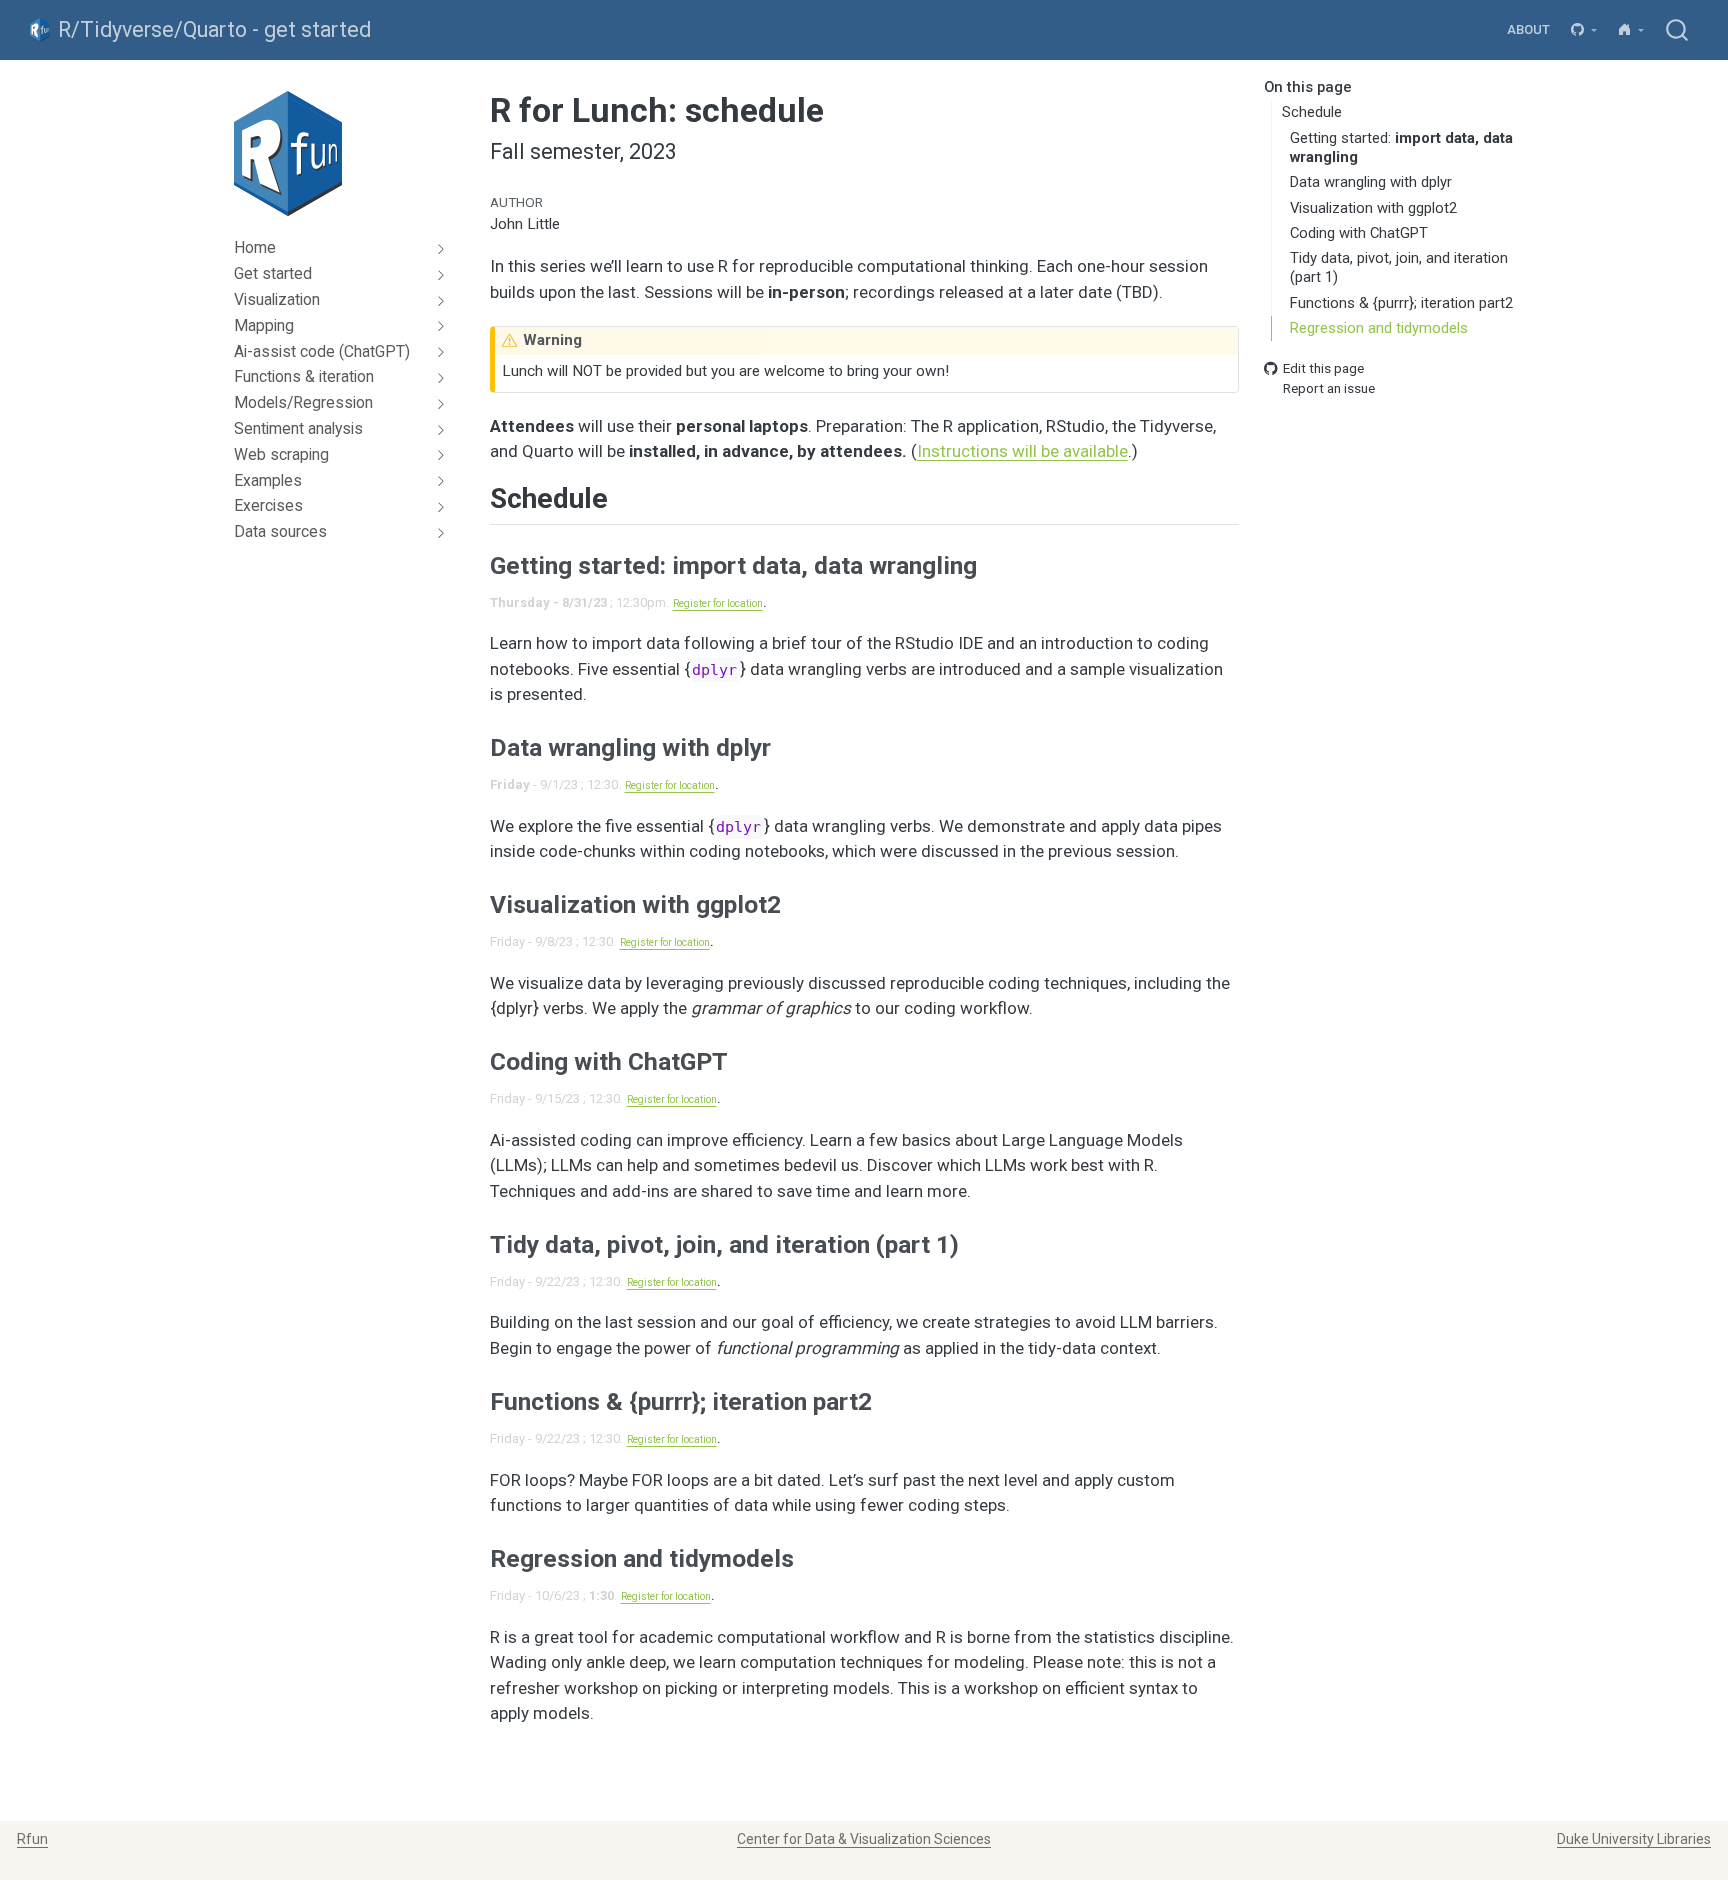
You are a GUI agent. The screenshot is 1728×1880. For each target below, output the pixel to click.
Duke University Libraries (1634, 1839)
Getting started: (1401, 147)
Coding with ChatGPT (1359, 233)
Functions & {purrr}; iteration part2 (1401, 303)
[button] (1584, 30)
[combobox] (1678, 29)
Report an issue (1329, 389)
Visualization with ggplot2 (1373, 208)
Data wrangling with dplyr (1371, 182)
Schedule (1312, 113)
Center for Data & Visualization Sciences (864, 1839)
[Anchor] (627, 496)
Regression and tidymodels (1379, 329)
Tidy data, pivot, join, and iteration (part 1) (1399, 268)
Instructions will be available (1022, 451)
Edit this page (1323, 369)
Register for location (718, 603)
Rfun (32, 1839)
